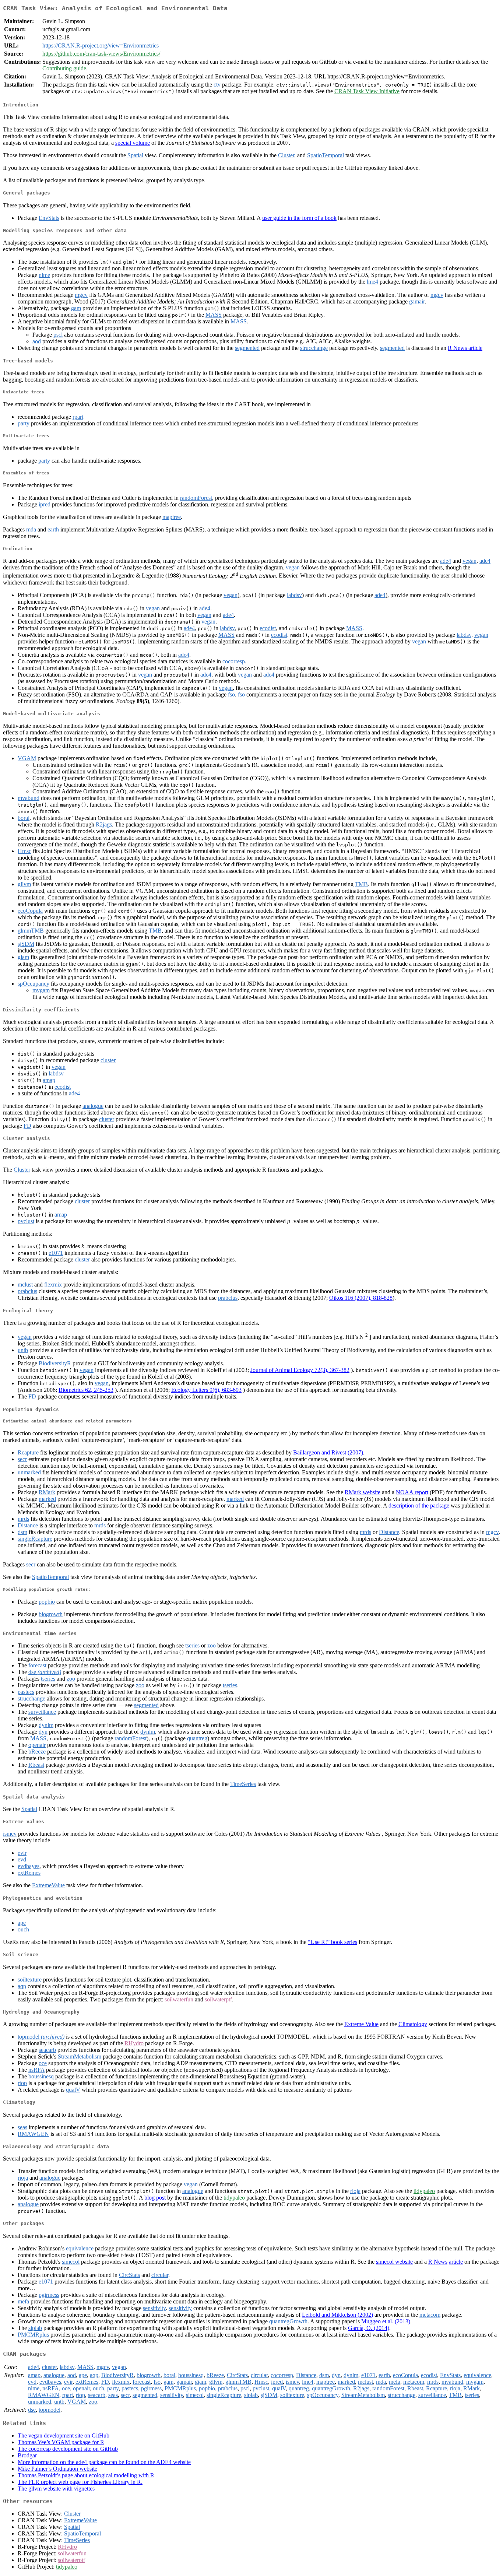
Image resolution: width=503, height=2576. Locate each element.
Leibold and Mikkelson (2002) (337, 2315)
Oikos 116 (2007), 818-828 (361, 1298)
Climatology (413, 2024)
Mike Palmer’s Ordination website (57, 2469)
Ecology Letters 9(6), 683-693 (206, 1390)
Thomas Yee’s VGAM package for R (61, 2442)
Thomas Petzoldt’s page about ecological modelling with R (86, 2475)
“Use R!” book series (333, 1942)
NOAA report (412, 1492)
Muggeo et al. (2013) (386, 2321)
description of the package (419, 1505)
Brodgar (27, 2455)
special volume (133, 143)
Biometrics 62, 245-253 (86, 1390)
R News (438, 2262)
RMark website (363, 1492)
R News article (465, 348)
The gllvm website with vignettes (56, 2489)
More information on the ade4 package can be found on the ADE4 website (104, 2462)
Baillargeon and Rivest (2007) (328, 1452)
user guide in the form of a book (299, 218)
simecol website (394, 2262)
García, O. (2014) (369, 2328)
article (456, 2262)
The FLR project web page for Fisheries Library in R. (80, 2482)
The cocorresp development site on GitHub (68, 2449)
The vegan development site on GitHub (64, 2435)
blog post (155, 2198)
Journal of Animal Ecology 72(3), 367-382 (300, 1370)
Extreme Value (361, 2024)
